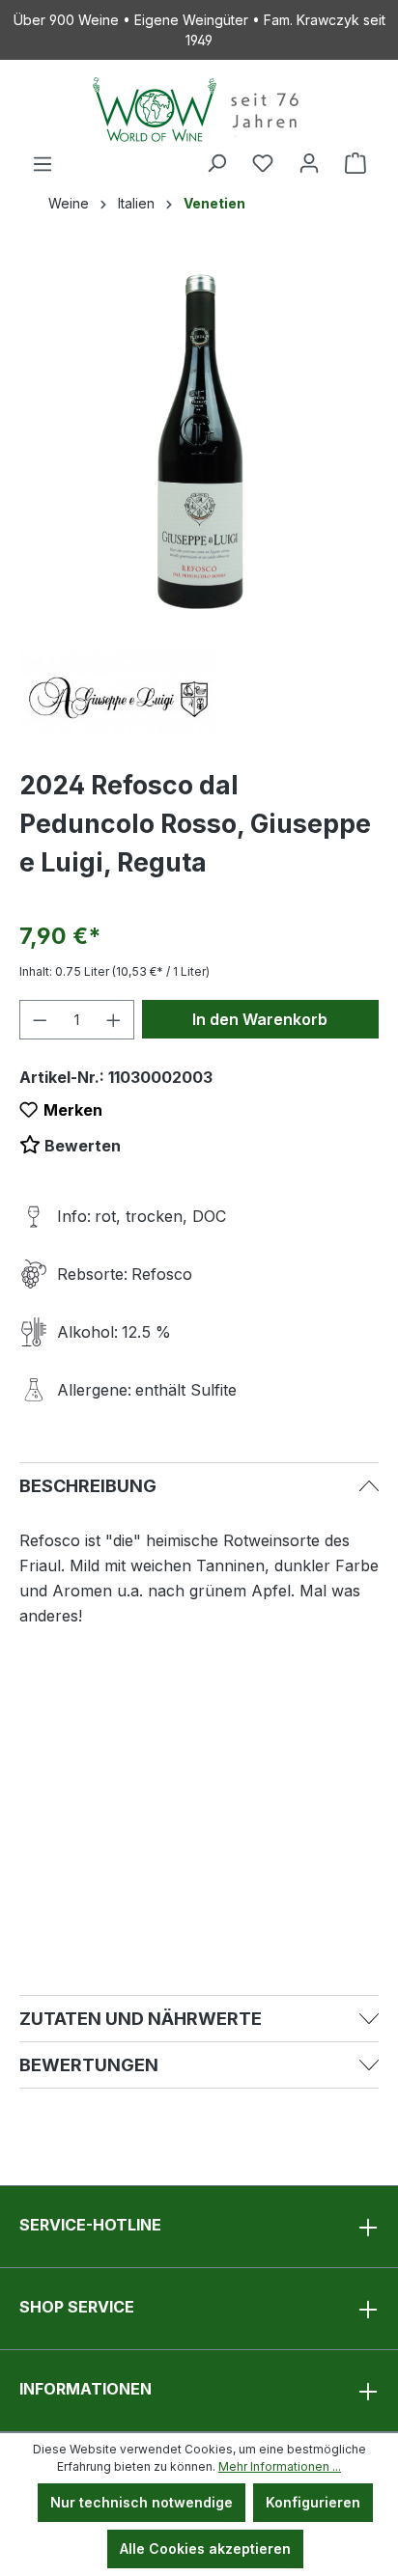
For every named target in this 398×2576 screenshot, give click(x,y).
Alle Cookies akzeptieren (205, 2548)
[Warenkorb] (355, 163)
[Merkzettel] (263, 163)
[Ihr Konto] (309, 163)
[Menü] (43, 164)
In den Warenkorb (260, 1019)
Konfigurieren (313, 2502)
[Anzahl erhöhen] (114, 1020)
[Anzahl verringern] (40, 1020)
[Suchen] (216, 163)
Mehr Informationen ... (280, 2466)
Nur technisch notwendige (142, 2502)
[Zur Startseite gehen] (199, 110)
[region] (199, 441)
